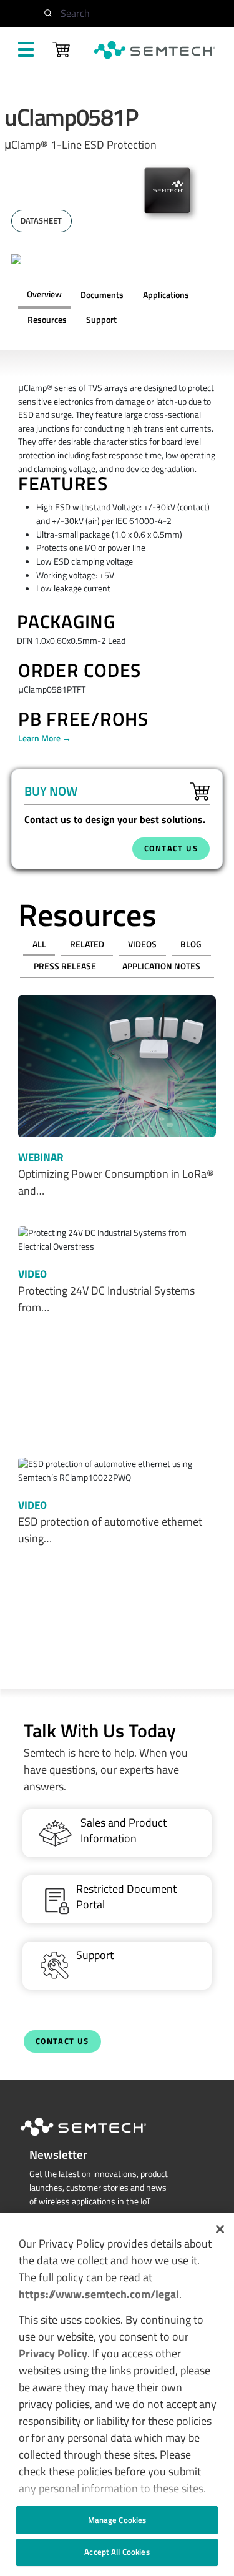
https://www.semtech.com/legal (99, 2294)
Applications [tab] (166, 295)
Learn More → (45, 738)
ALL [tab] (39, 944)
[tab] (47, 320)
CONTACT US (171, 848)
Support (101, 320)
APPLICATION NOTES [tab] (161, 966)
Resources (47, 320)
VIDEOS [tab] (142, 944)
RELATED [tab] (87, 944)
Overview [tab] (44, 294)
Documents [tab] (102, 295)
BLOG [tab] (191, 944)
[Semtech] (96, 2138)
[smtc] (154, 50)
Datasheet (41, 221)
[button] (220, 2229)
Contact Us (62, 2041)
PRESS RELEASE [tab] (65, 966)
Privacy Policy (53, 2353)
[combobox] (99, 13)
